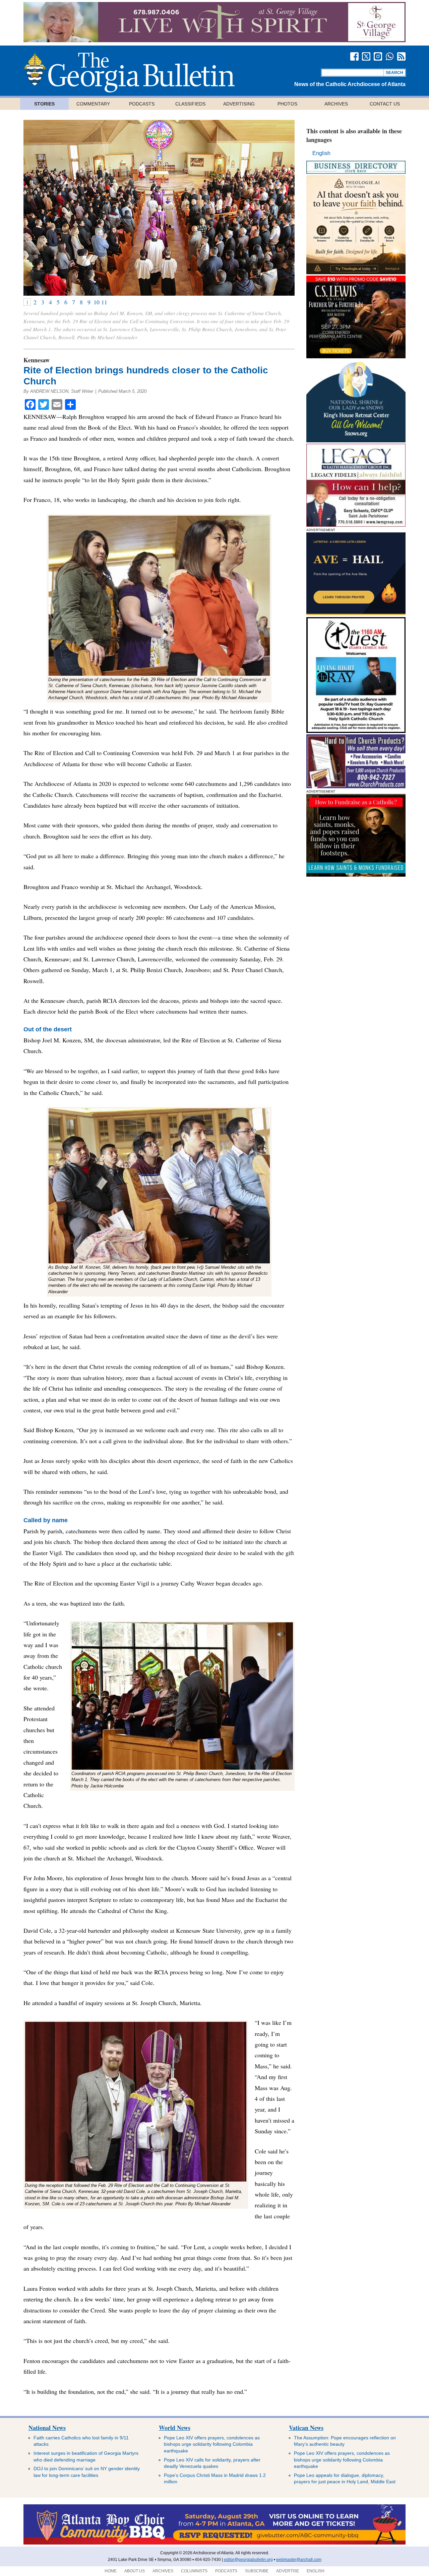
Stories (44, 104)
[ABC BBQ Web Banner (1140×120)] (214, 2543)
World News (175, 2428)
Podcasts (142, 104)
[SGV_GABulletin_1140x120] (214, 40)
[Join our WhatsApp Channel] (390, 56)
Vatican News (306, 2428)
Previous (37, 208)
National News (47, 2428)
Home (111, 2571)
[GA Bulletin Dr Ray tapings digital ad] (356, 731)
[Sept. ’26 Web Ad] (356, 440)
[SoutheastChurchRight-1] (356, 786)
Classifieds (190, 104)
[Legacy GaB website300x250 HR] (356, 525)
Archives (336, 104)
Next (281, 208)
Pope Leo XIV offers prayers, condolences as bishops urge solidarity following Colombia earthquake (212, 2444)
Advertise (288, 2571)
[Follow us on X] (366, 56)
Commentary (93, 104)
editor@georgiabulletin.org (248, 2560)
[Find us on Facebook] (354, 56)
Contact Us (385, 104)
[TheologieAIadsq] (356, 272)
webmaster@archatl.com (299, 2560)
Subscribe (257, 2571)
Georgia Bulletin (129, 72)
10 (97, 302)
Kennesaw (37, 360)
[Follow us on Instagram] (378, 56)
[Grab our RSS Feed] (401, 56)
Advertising (239, 104)
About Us (135, 2571)
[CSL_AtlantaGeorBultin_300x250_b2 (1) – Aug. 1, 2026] (356, 356)
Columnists (194, 2571)
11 (104, 302)
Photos (287, 104)
